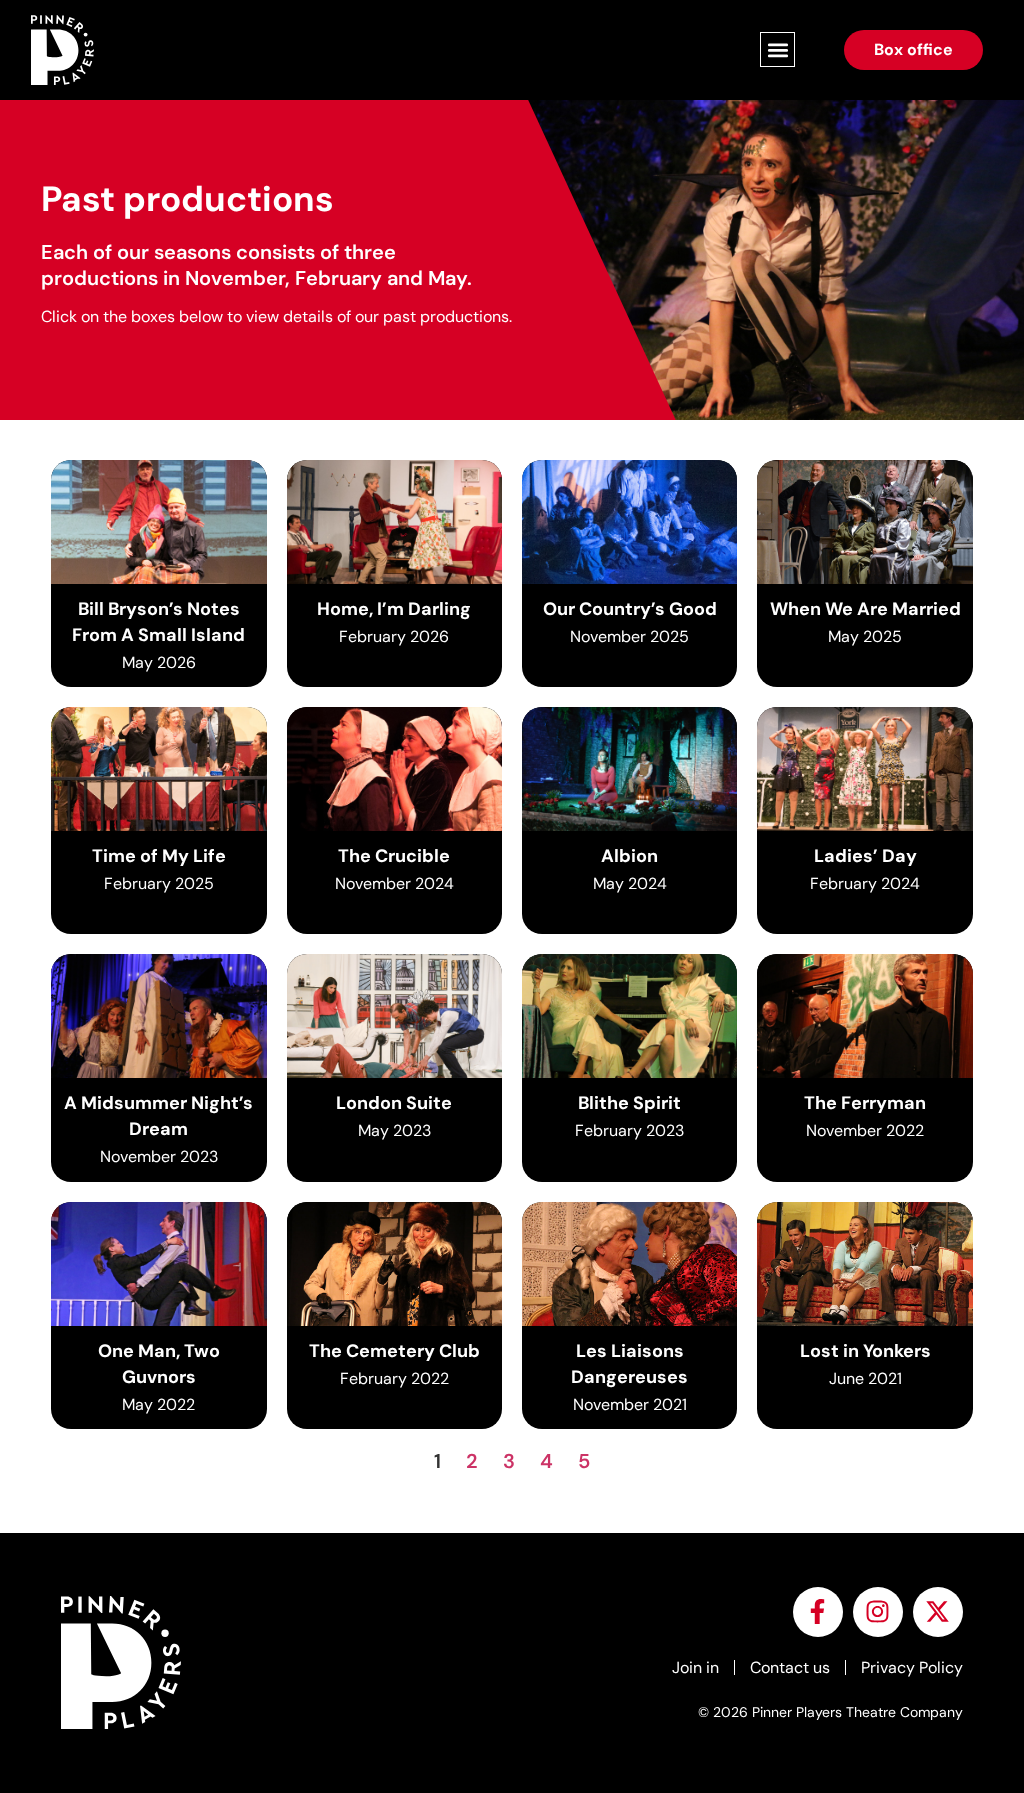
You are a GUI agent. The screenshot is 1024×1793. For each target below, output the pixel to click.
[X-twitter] (938, 1612)
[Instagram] (878, 1612)
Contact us (790, 1667)
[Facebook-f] (818, 1612)
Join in (695, 1667)
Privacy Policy (912, 1667)
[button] (777, 49)
